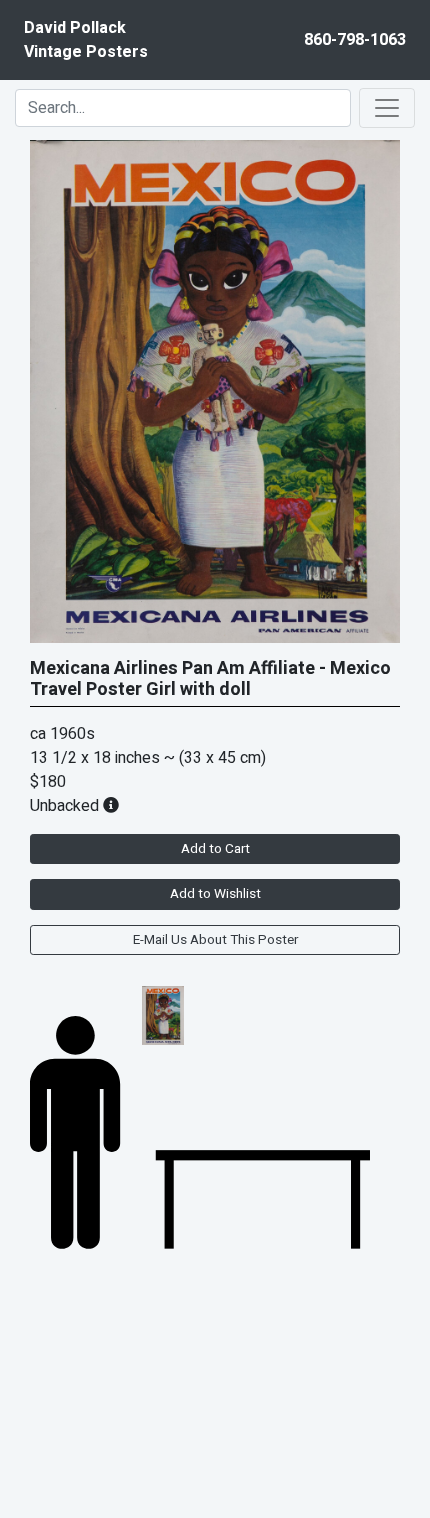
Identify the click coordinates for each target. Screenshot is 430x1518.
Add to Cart (215, 849)
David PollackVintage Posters (86, 40)
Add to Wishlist (215, 894)
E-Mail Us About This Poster (215, 940)
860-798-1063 (355, 40)
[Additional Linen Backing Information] (111, 806)
